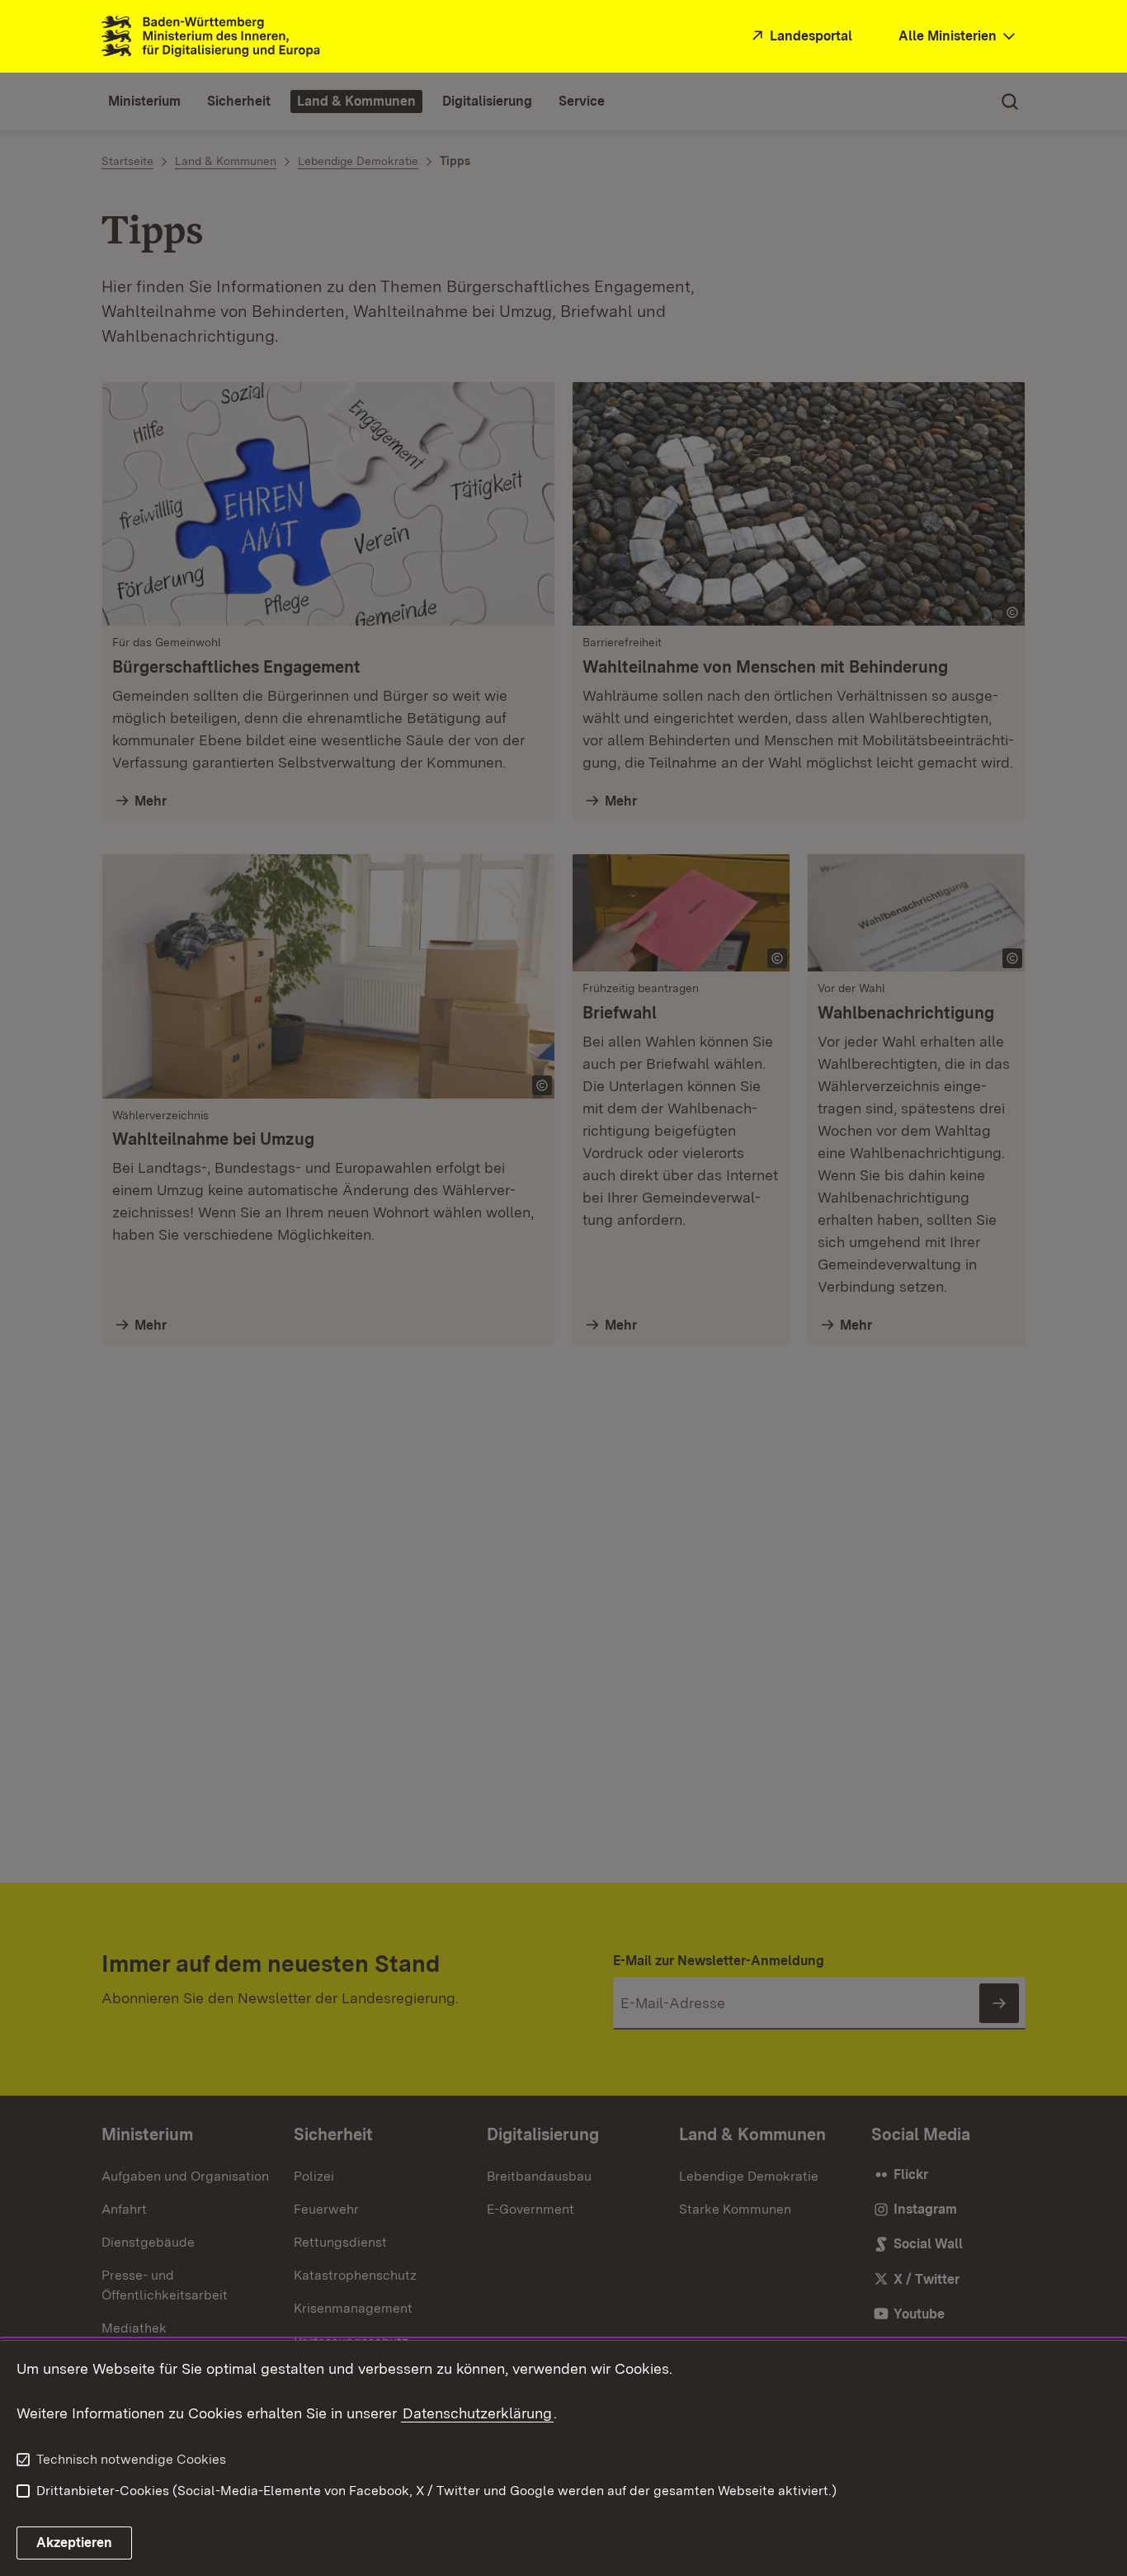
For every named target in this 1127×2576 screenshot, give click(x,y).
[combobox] (959, 37)
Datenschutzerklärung (477, 2413)
